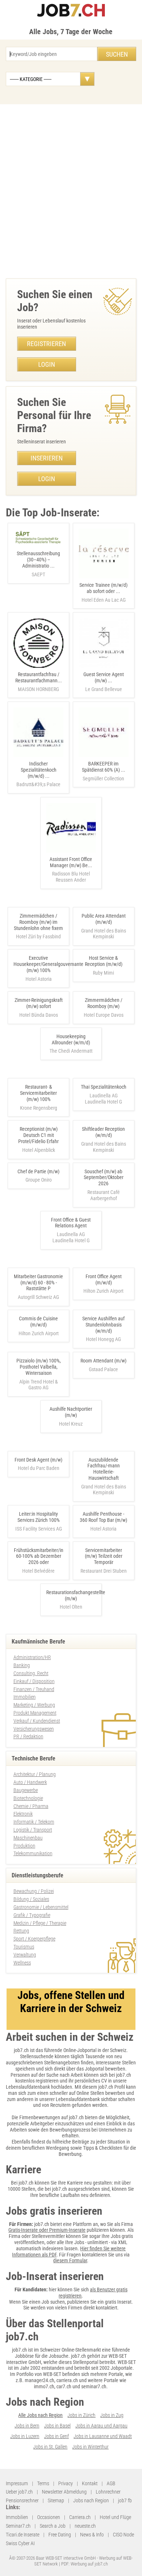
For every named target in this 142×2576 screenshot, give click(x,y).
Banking (22, 1665)
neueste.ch (85, 2526)
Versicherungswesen (34, 1729)
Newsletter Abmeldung (64, 2492)
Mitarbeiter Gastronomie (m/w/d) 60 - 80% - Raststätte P (38, 1283)
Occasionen (49, 2517)
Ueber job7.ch (19, 2492)
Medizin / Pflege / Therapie (40, 1923)
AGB (111, 2483)
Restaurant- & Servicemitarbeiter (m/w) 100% (38, 1093)
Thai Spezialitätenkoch (104, 1087)
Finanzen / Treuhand (34, 1689)
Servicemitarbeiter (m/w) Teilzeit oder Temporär (104, 1556)
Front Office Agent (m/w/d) (104, 1279)
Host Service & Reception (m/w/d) (104, 961)
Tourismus (24, 1947)
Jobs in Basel (57, 2426)
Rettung (21, 1931)
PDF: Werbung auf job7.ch (84, 2564)
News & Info (92, 2535)
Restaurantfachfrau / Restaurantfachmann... (39, 682)
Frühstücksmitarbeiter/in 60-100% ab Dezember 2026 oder (39, 1556)
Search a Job (53, 2526)
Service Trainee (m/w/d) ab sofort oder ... (103, 592)
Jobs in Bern (27, 2426)
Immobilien (25, 1697)
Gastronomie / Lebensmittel (41, 1907)
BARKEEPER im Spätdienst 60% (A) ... (104, 771)
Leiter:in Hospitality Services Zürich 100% (39, 1517)
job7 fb (125, 2500)
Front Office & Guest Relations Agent (71, 1223)
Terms (43, 2483)
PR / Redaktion (28, 1736)
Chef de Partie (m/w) (38, 1171)
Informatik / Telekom (34, 1822)
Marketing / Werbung (34, 1705)
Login (47, 364)
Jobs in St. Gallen (50, 2447)
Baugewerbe (26, 1790)
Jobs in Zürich (81, 2415)
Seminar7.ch (18, 2526)
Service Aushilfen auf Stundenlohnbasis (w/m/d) (103, 1325)
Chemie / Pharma (31, 1806)
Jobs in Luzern (25, 2436)
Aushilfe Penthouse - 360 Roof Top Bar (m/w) (103, 1517)
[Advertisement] (71, 190)
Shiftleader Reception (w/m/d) (103, 1132)
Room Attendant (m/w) (103, 1361)
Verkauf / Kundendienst (37, 1721)
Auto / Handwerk (30, 1782)
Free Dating (60, 2535)
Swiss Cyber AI (20, 2543)
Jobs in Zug (112, 2415)
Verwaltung (25, 1955)
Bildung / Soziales (31, 1899)
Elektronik (23, 1814)
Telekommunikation (33, 1853)
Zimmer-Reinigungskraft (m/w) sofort (39, 1003)
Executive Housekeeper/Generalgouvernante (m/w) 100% (48, 964)
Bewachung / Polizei (34, 1891)
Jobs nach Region (91, 2500)
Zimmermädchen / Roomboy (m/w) (104, 1003)
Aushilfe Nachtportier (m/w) (71, 1412)
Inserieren (47, 458)
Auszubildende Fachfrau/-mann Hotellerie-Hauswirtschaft (104, 1469)
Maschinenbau (28, 1838)
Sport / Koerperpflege (34, 1939)
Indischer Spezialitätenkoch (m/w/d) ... (38, 774)
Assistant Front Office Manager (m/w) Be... (71, 869)
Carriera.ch (80, 2517)
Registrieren (46, 344)
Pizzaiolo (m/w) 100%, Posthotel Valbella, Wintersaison (39, 1367)
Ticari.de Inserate (23, 2535)
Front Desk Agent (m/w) (38, 1460)
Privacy (66, 2483)
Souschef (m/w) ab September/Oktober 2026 (104, 1178)
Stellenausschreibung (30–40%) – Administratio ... (38, 564)
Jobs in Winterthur (90, 2447)
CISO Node (123, 2535)
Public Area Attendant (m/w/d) (104, 919)
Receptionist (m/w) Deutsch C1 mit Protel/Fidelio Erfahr (38, 1135)
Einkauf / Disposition (34, 1681)
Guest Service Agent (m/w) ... (104, 682)
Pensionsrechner (22, 2500)
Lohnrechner (108, 2492)
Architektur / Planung (35, 1774)
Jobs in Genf (56, 2436)
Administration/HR (32, 1657)
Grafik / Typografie (32, 1915)
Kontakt (90, 2483)
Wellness (22, 1963)
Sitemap (56, 2500)
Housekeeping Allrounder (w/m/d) (71, 1039)
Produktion (24, 1846)
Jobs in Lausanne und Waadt (103, 2436)
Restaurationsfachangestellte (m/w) (76, 1595)
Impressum (17, 2483)
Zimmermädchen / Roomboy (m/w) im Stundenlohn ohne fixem (38, 922)
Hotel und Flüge (115, 2517)
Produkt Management (35, 1713)
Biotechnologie (28, 1798)
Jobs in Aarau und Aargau (101, 2426)
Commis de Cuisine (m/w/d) (38, 1322)
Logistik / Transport (33, 1830)
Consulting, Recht (31, 1673)
